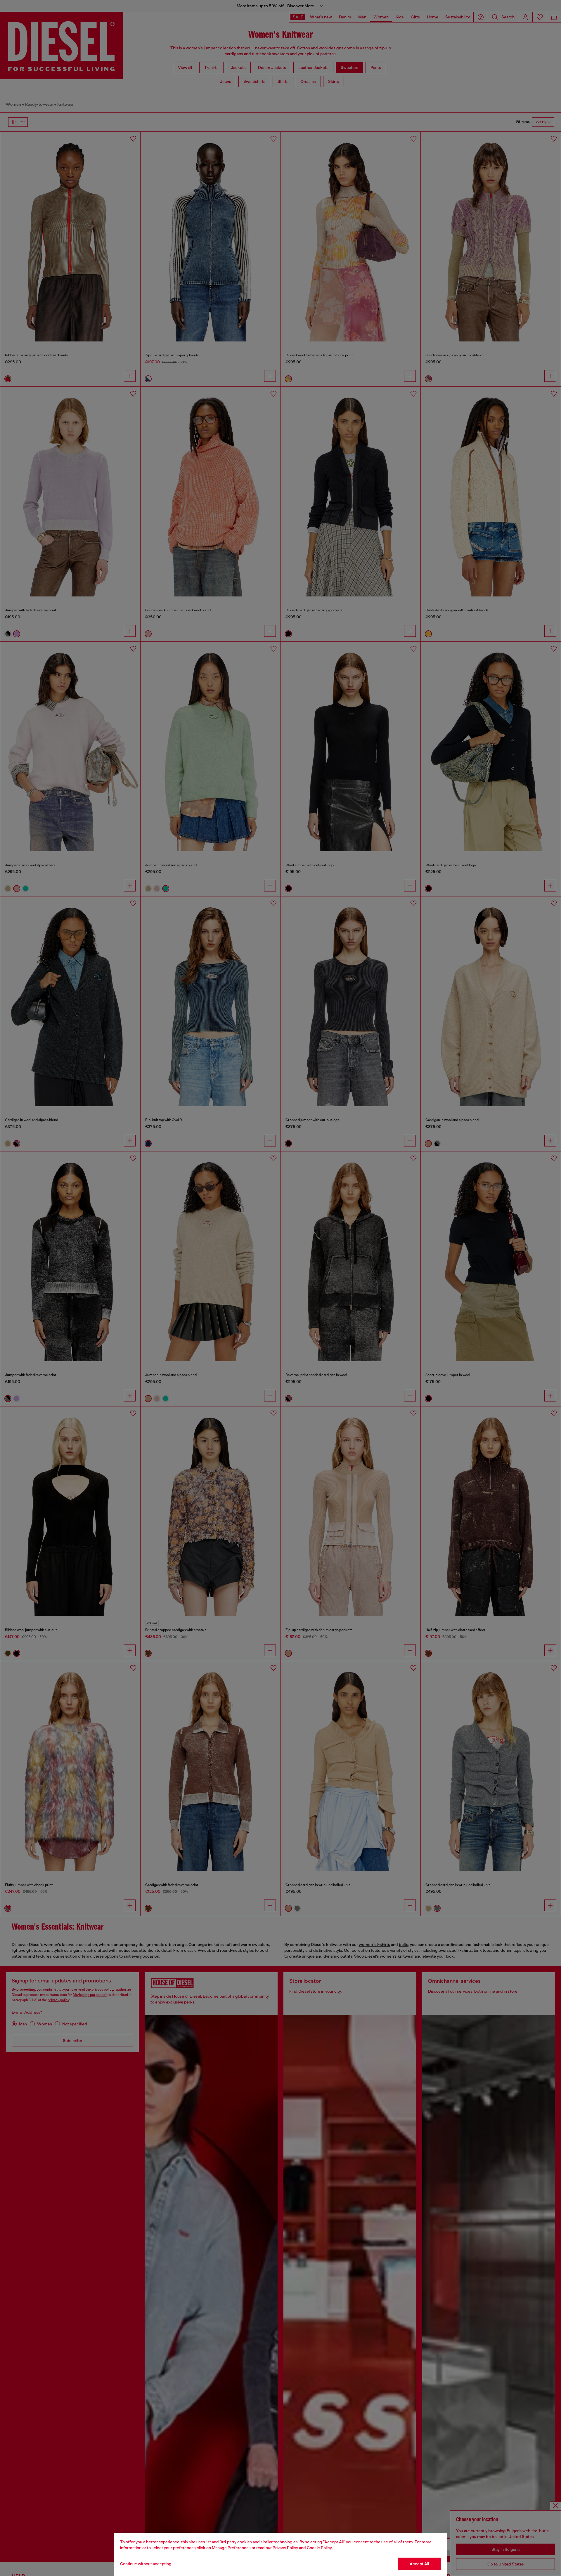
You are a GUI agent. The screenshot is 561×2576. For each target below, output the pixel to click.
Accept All (419, 2564)
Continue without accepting (146, 2564)
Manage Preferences (231, 2548)
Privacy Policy (285, 2548)
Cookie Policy (319, 2548)
